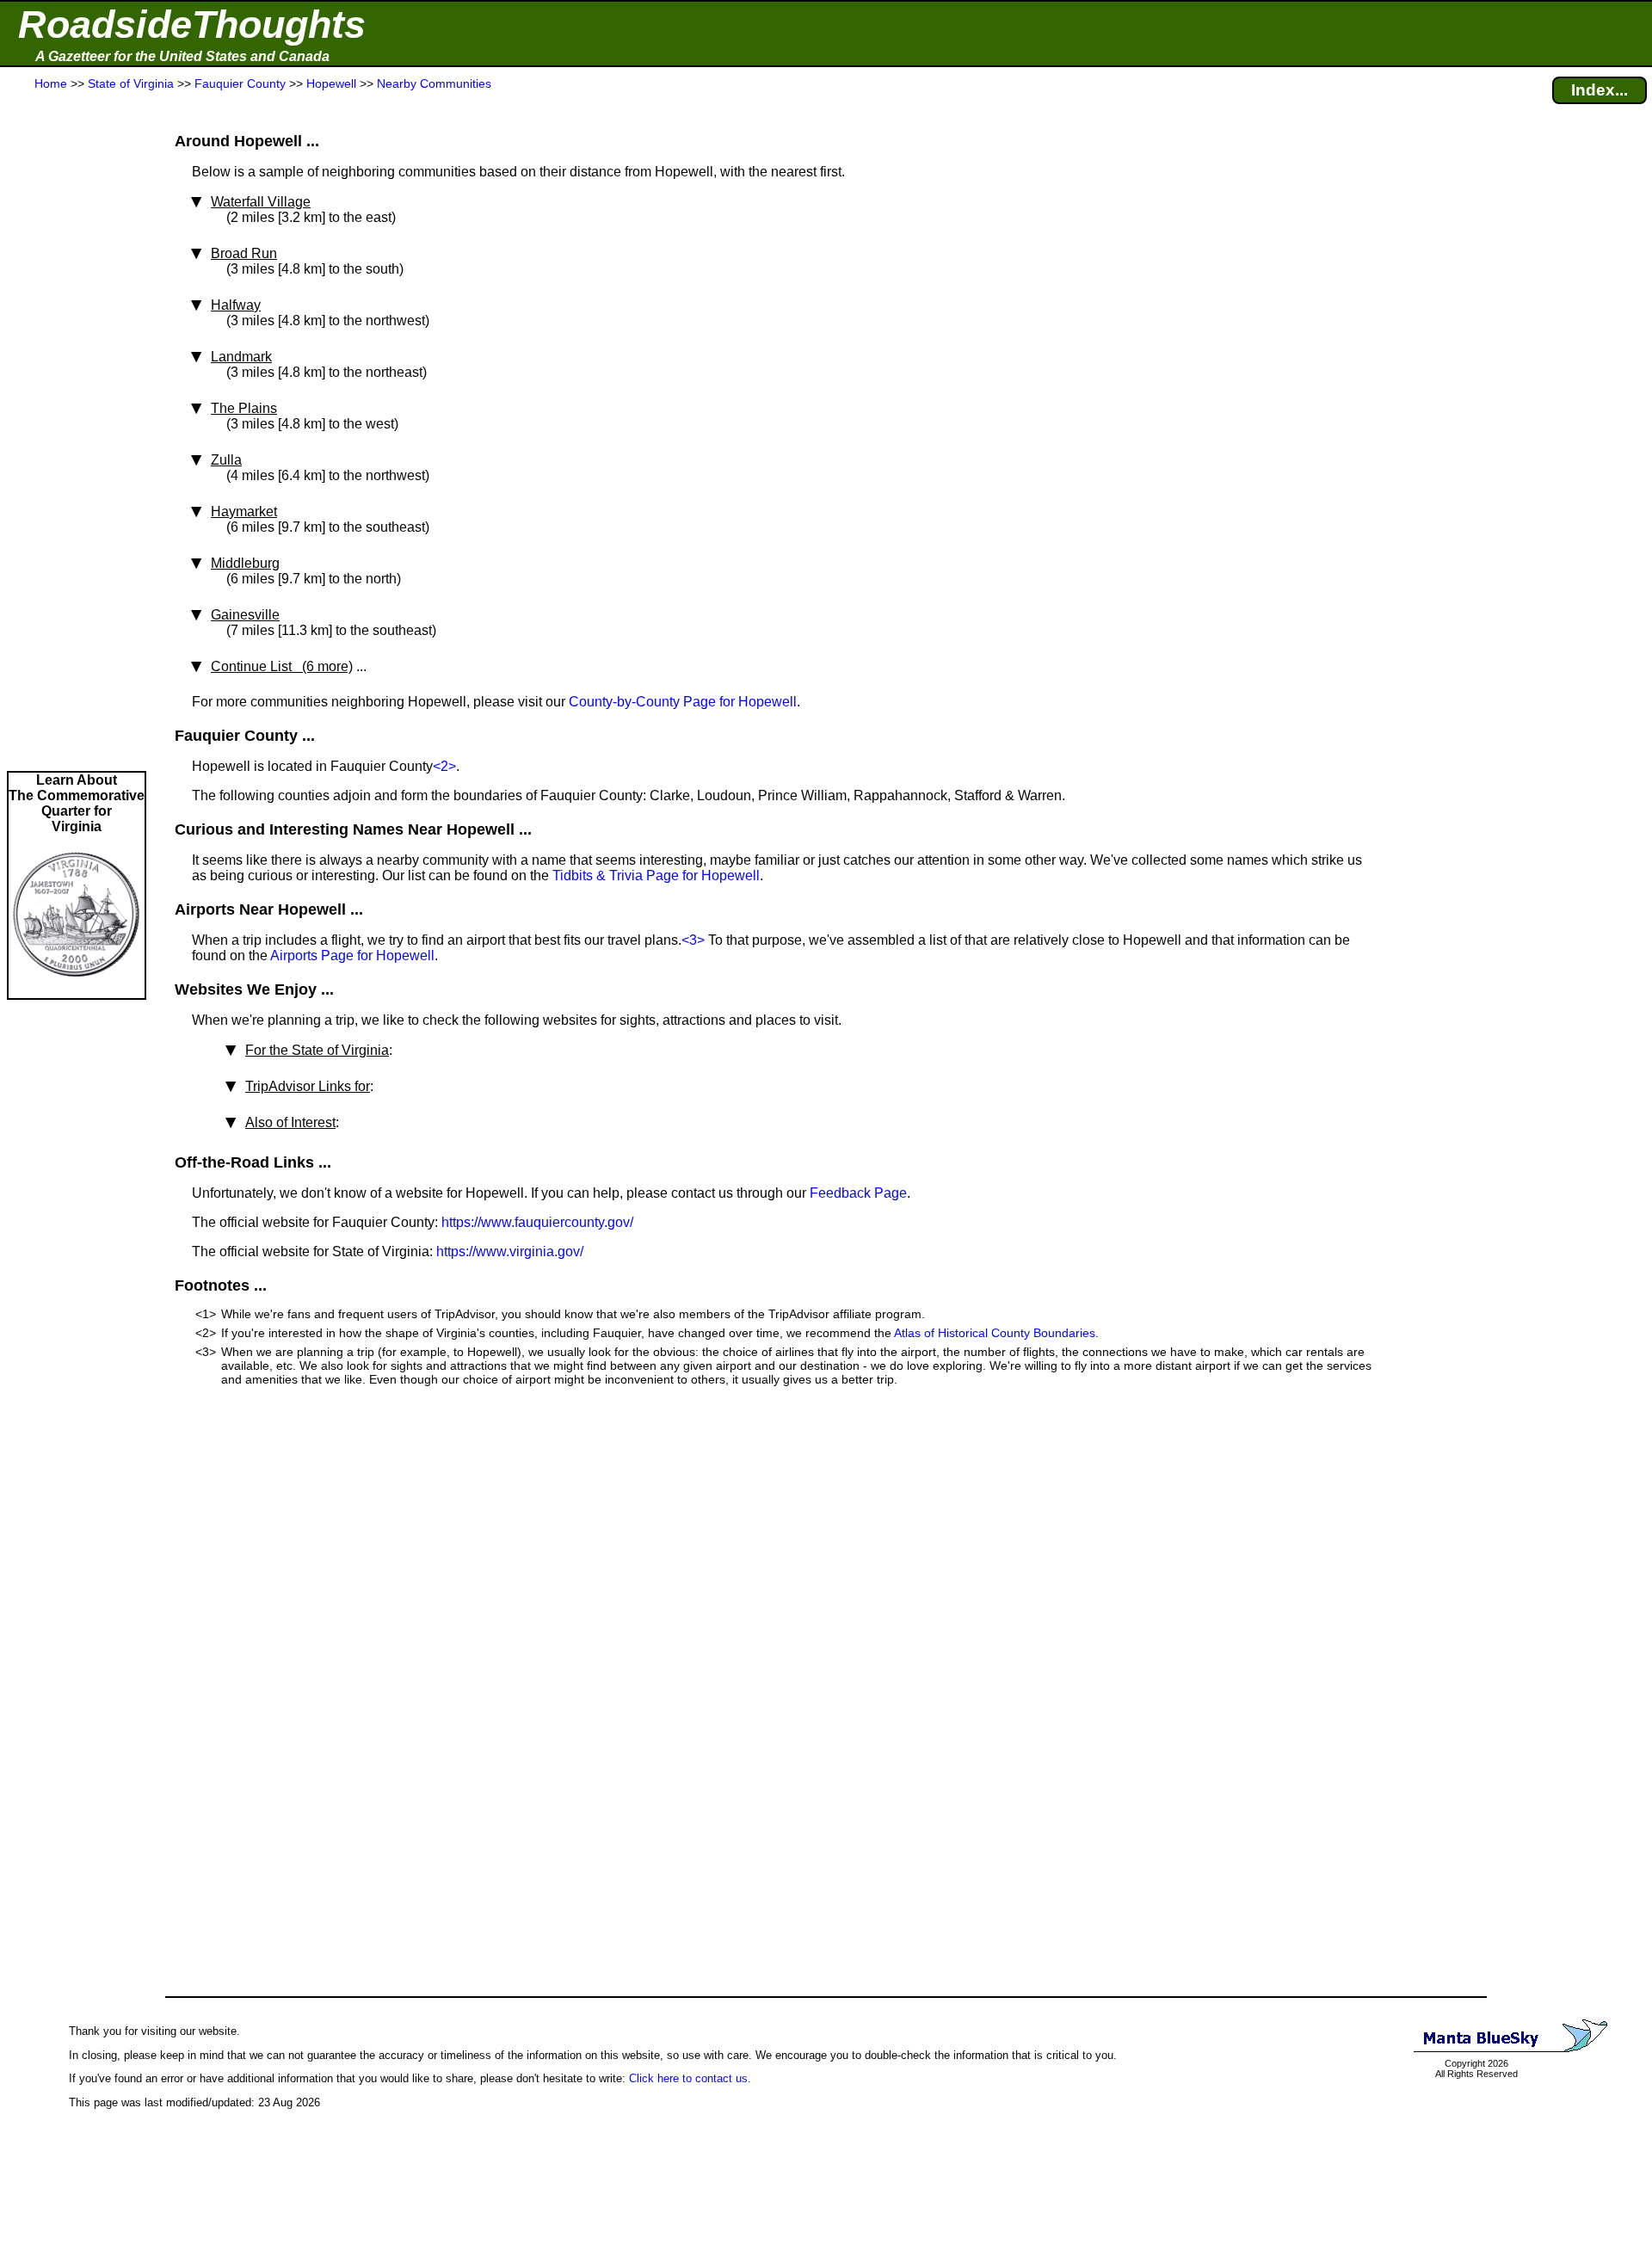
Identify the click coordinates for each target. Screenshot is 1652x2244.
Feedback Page (858, 1193)
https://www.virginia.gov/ (510, 1251)
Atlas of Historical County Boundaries (995, 1333)
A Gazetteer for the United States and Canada (182, 56)
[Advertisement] (77, 432)
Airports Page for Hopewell (352, 956)
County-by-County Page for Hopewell (683, 702)
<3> (693, 940)
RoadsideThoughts (192, 25)
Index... (1600, 90)
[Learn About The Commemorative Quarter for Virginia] (77, 990)
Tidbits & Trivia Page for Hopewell (656, 875)
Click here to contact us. (690, 2078)
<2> (444, 766)
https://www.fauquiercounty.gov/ (537, 1222)
